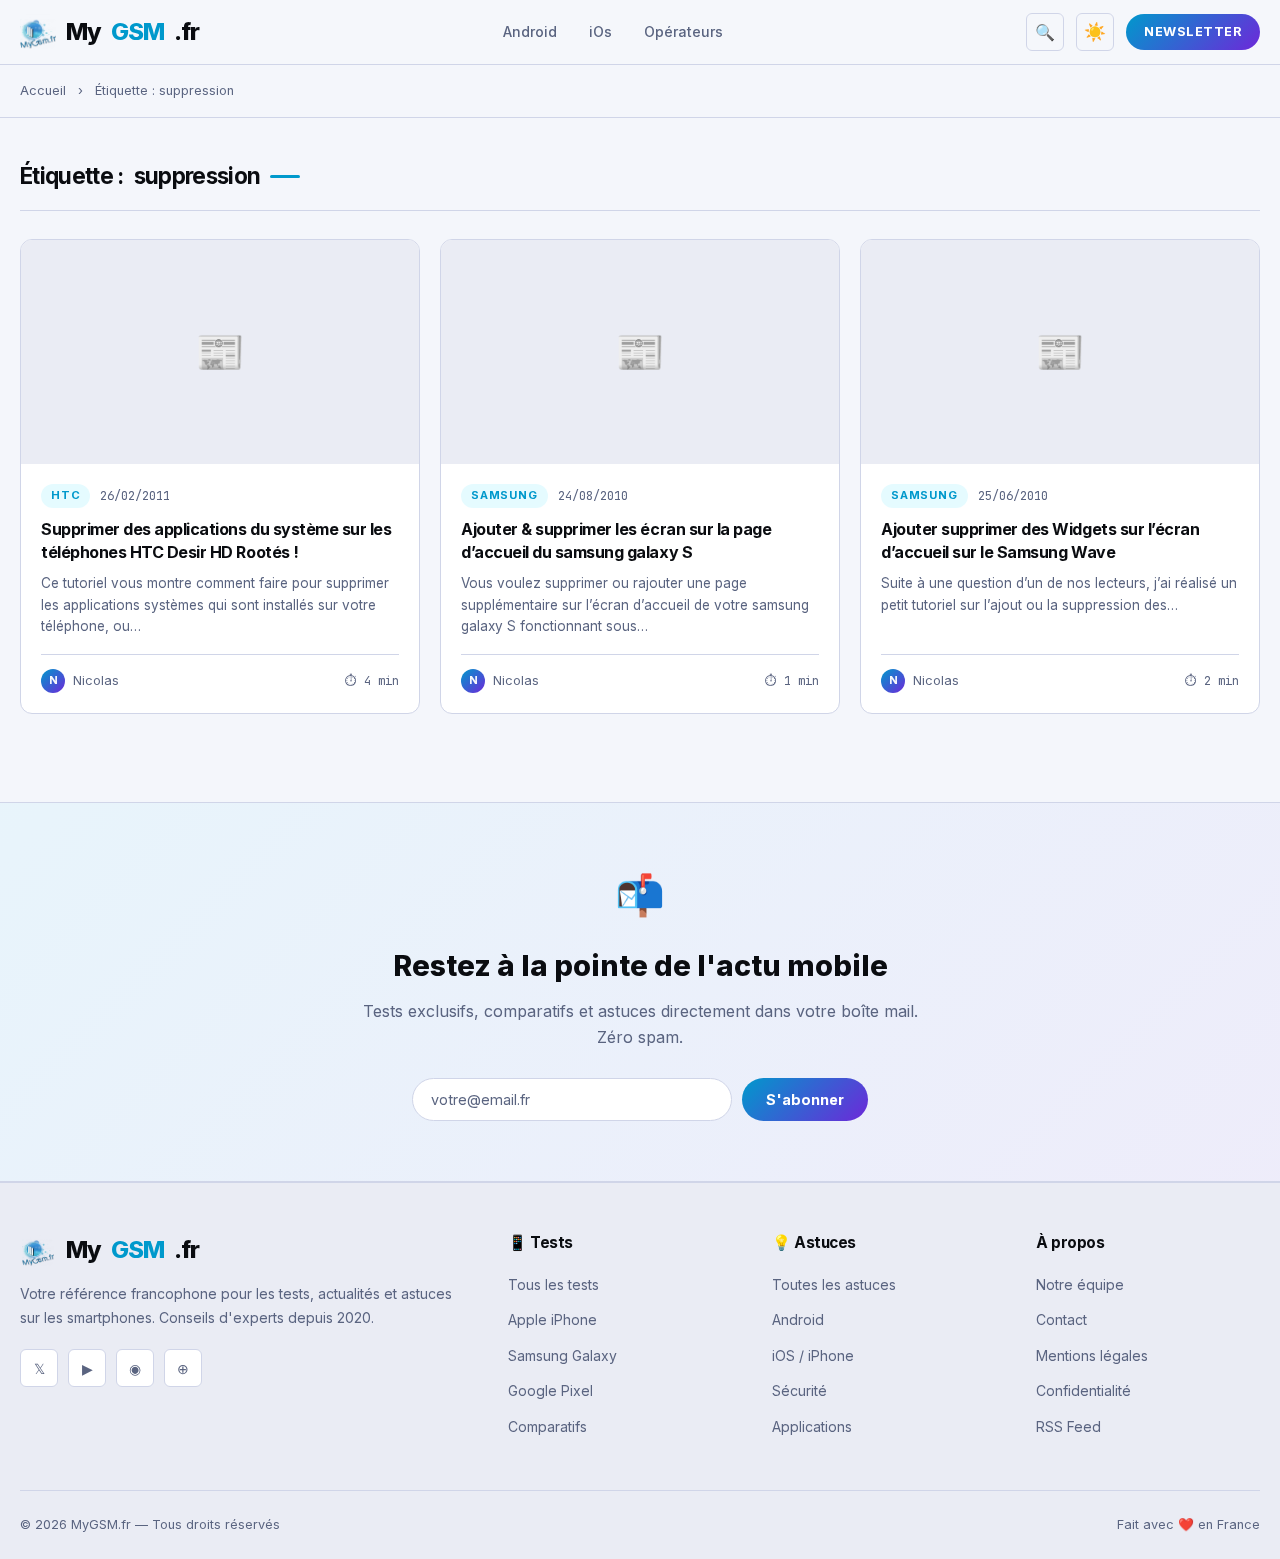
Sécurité (799, 1390)
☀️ (1095, 32)
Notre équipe (1080, 1284)
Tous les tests (553, 1284)
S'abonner (805, 1099)
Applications (812, 1426)
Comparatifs (547, 1426)
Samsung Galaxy (562, 1355)
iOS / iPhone (813, 1355)
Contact (1061, 1319)
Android (530, 31)
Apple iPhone (552, 1319)
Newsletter (1193, 31)
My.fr (132, 31)
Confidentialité (1083, 1390)
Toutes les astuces (834, 1284)
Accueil (43, 90)
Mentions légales (1092, 1355)
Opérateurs (683, 31)
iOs (600, 31)
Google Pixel (550, 1390)
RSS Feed (1068, 1426)
